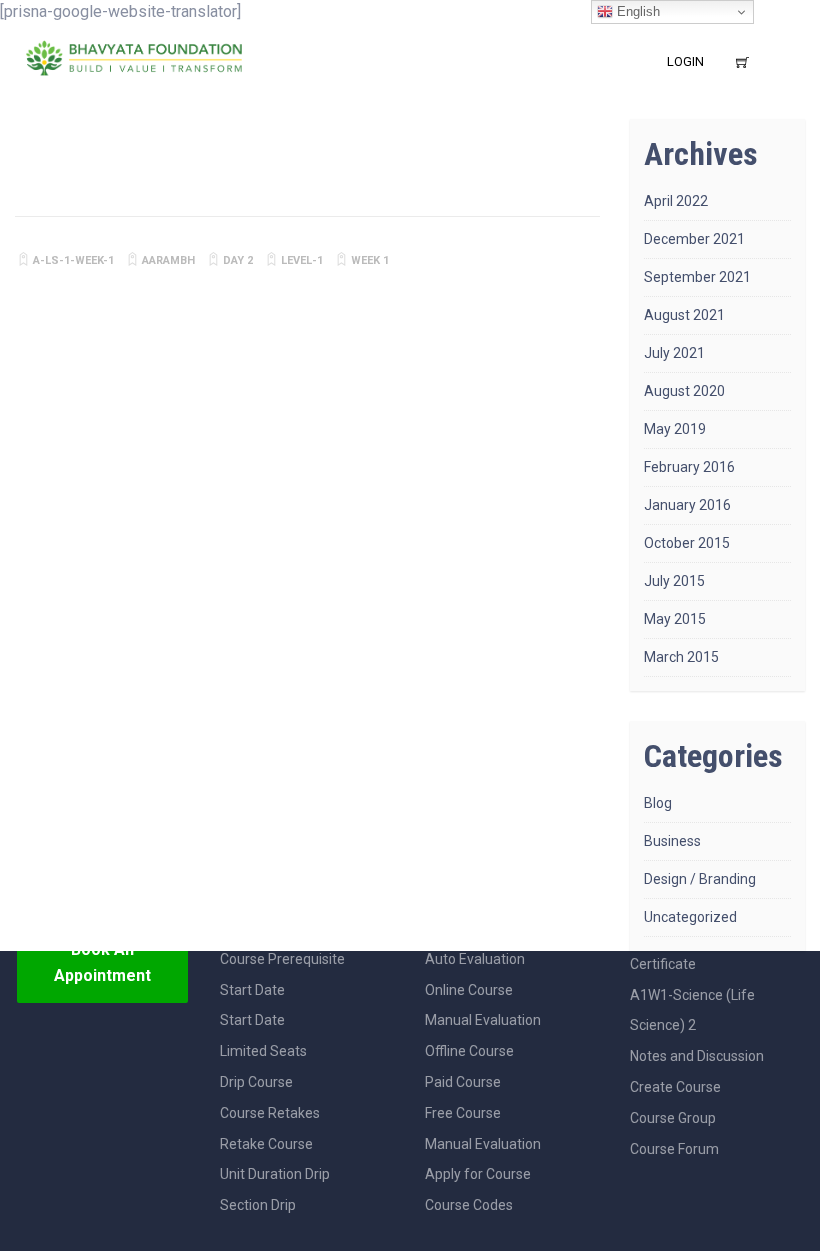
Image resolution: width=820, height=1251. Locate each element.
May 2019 (675, 429)
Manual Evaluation (483, 1020)
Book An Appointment (102, 962)
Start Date (252, 990)
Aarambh (168, 260)
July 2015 (674, 581)
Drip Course (256, 1082)
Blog (658, 803)
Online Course (469, 990)
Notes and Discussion (697, 1056)
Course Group (673, 1118)
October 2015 (687, 543)
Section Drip (258, 1205)
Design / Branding (700, 879)
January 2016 (687, 505)
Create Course (675, 1087)
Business (672, 841)
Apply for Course (478, 1174)
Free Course (463, 1113)
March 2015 (681, 657)
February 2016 (689, 467)
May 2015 (675, 619)
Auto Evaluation (475, 959)
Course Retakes (270, 1113)
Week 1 (370, 260)
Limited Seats (263, 1051)
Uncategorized (690, 917)
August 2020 (684, 391)
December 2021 (694, 239)
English (636, 11)
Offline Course (469, 1051)
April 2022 (676, 201)
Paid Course (463, 1082)
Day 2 (238, 260)
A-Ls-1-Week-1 (73, 260)
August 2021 (684, 315)
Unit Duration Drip (275, 1174)
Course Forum (674, 1149)
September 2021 (697, 277)
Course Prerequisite (282, 959)
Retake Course (266, 1144)
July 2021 (674, 353)
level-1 (302, 260)
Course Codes (469, 1205)
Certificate (663, 964)
